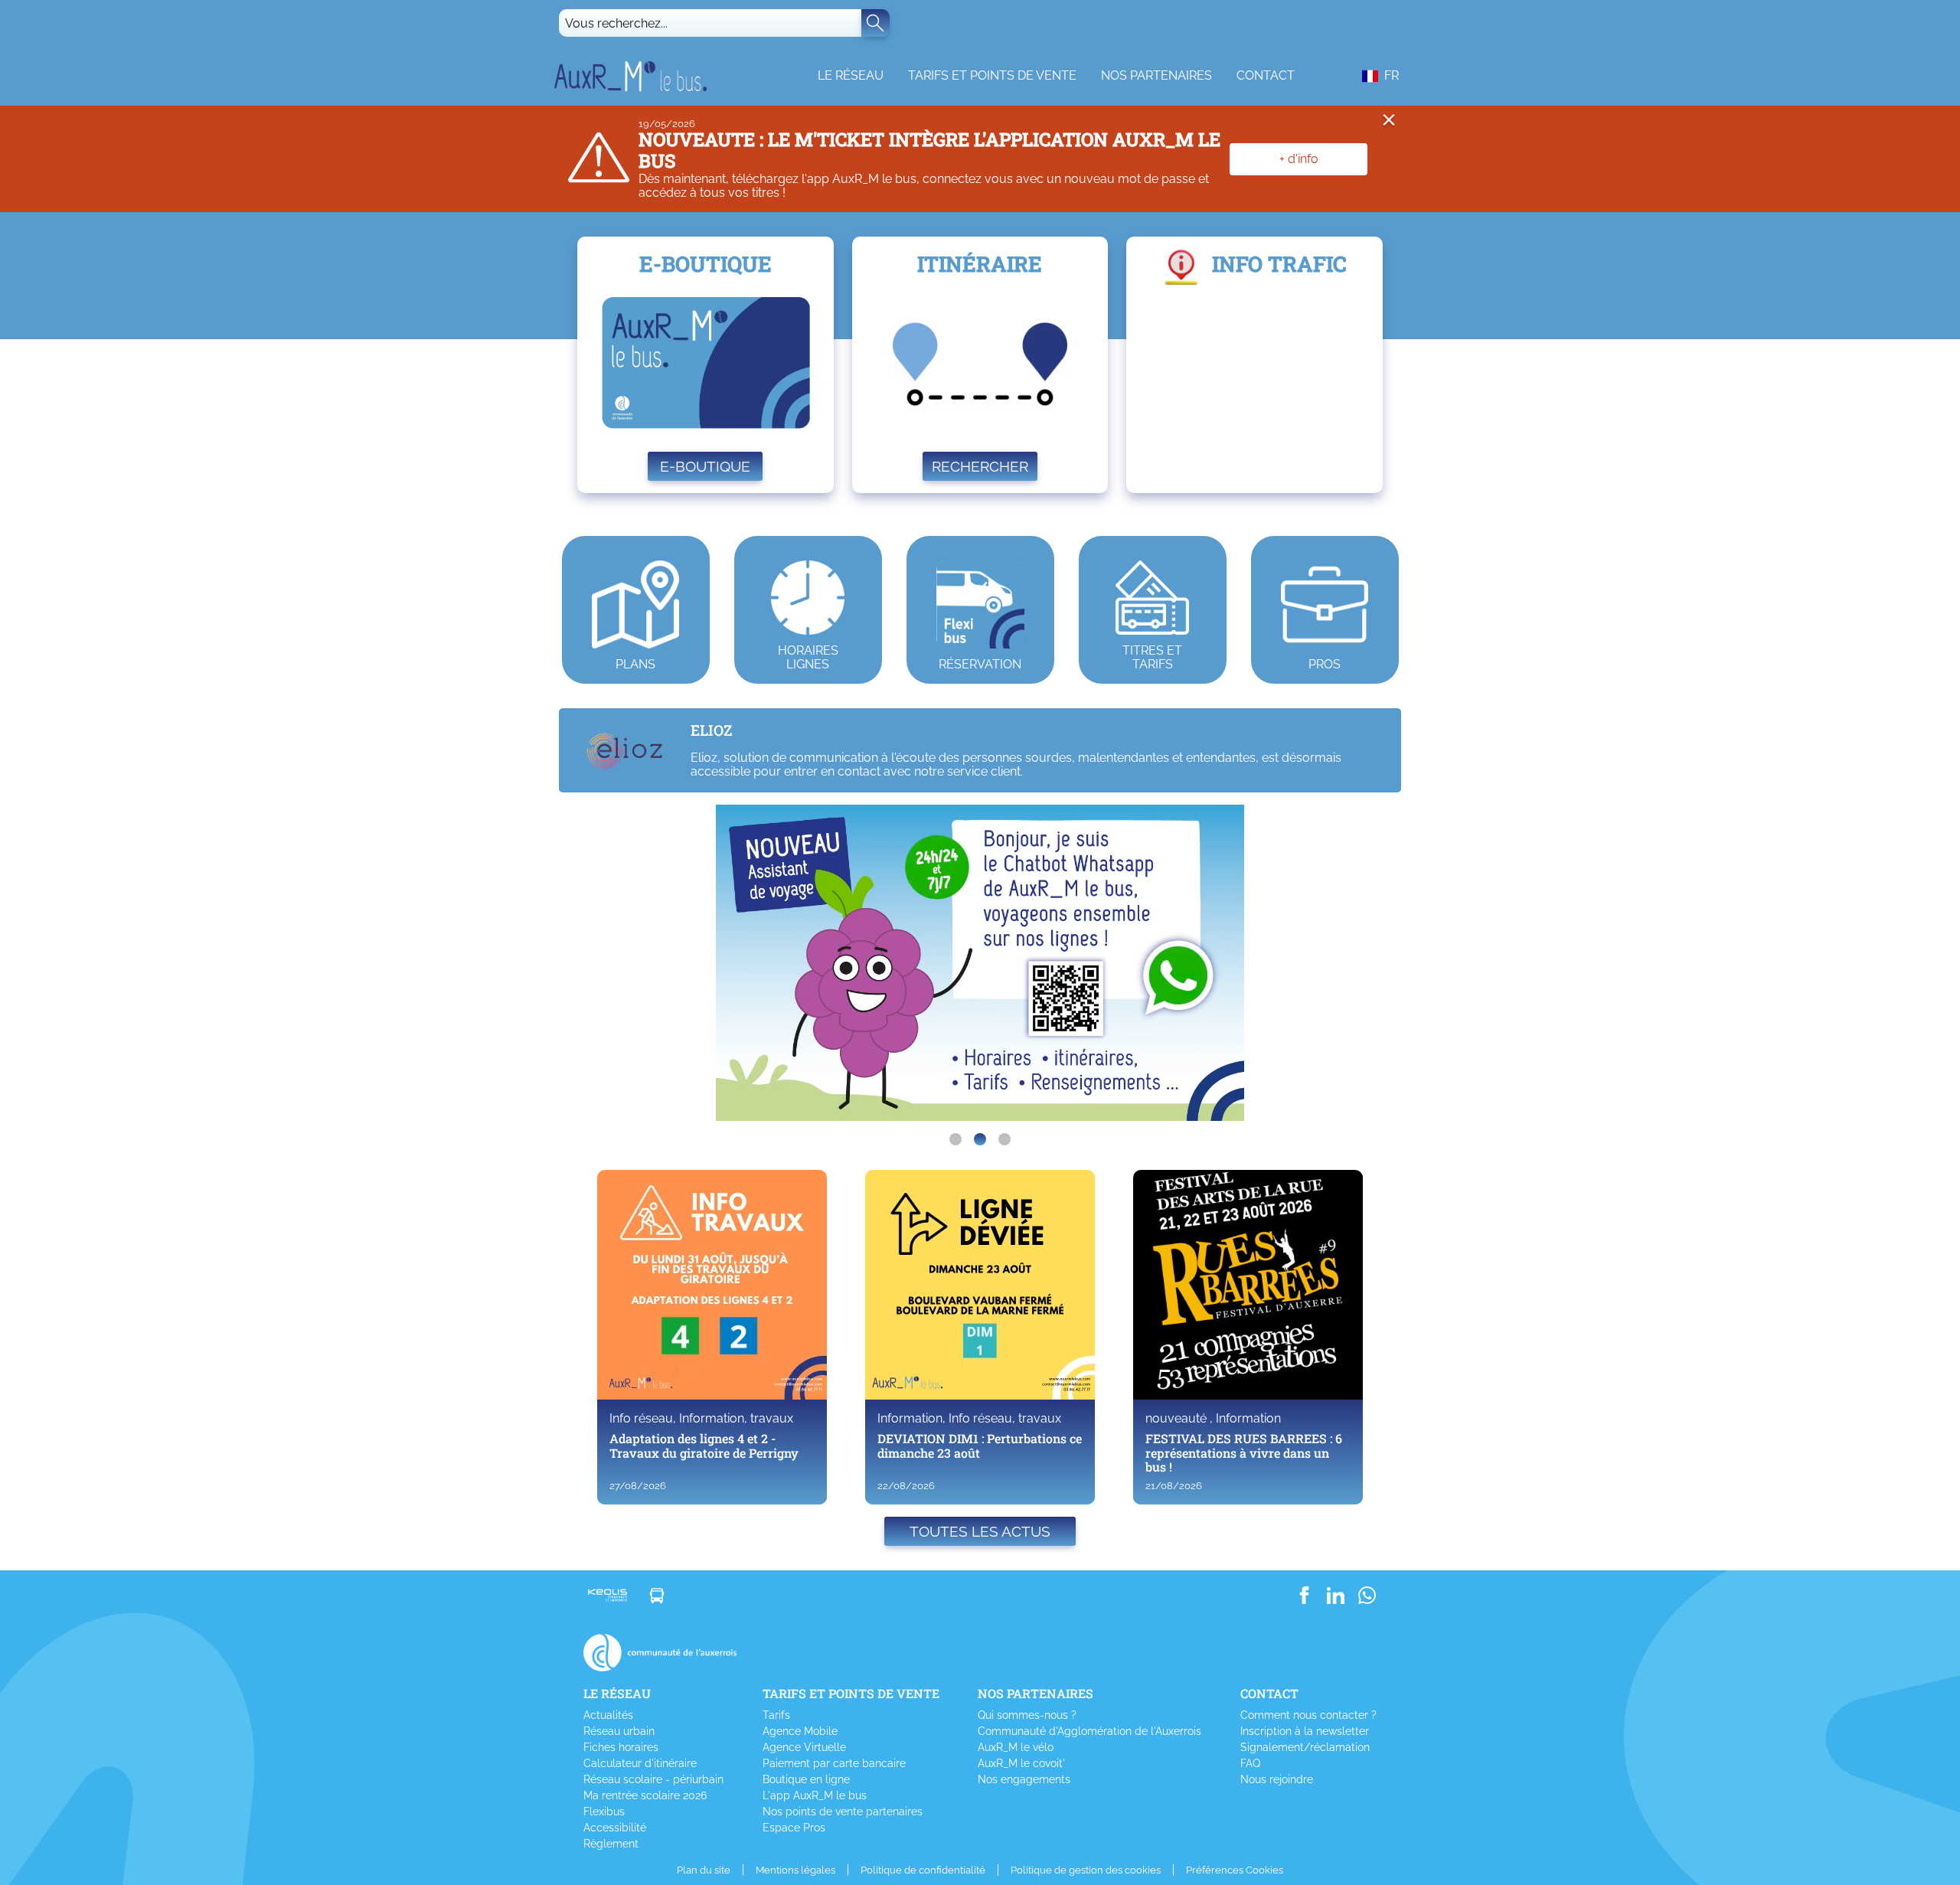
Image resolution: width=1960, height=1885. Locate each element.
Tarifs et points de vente (992, 75)
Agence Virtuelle (804, 1747)
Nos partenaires (1156, 75)
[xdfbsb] (955, 1139)
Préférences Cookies (1235, 1870)
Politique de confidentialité (923, 1870)
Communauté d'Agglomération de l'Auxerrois (1089, 1731)
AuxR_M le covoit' (1021, 1763)
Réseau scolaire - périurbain (653, 1779)
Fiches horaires (621, 1747)
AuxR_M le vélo (1016, 1747)
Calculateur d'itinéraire (640, 1763)
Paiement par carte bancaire (834, 1763)
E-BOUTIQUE (705, 466)
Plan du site (704, 1870)
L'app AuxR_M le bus (815, 1795)
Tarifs (776, 1715)
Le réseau (851, 75)
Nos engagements (1024, 1779)
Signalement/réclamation (1305, 1747)
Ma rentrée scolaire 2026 (645, 1795)
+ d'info (1299, 159)
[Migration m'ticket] (1004, 1139)
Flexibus (604, 1811)
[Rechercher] (875, 23)
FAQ (1250, 1763)
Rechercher (980, 466)
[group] (980, 963)
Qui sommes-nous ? (1027, 1715)
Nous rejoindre (1277, 1779)
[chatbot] (980, 1139)
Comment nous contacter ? (1308, 1715)
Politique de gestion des (1086, 1870)
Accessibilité (615, 1828)
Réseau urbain (619, 1731)
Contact (1266, 75)
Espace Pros (794, 1828)
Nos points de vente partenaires (843, 1811)
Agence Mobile (800, 1731)
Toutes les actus (980, 1531)
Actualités (608, 1715)
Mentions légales (795, 1870)
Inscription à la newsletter (1305, 1731)
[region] (980, 963)
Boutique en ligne (806, 1779)
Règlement (611, 1844)
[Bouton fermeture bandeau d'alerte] (1389, 123)
